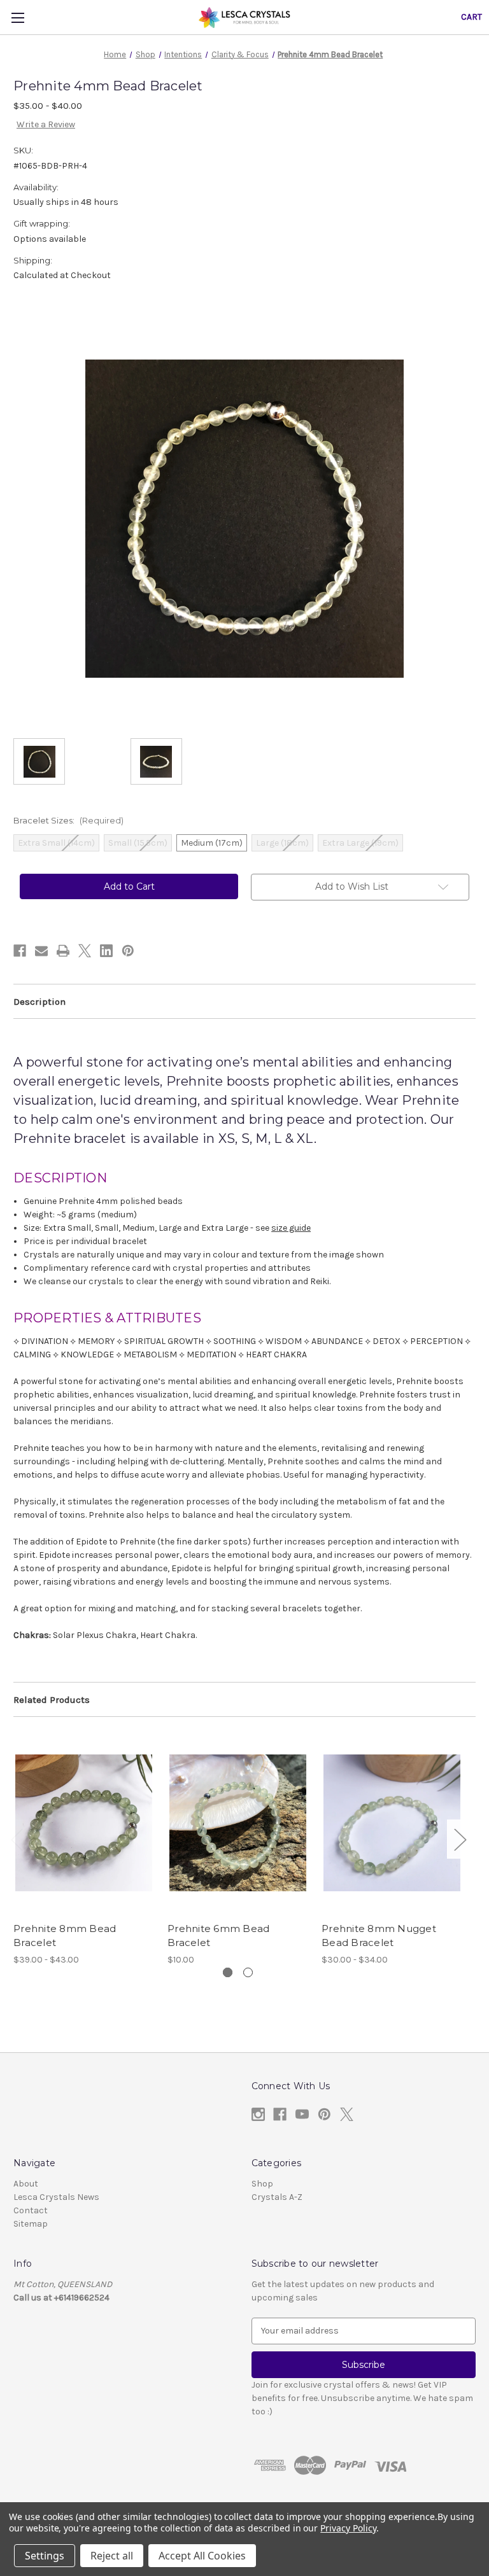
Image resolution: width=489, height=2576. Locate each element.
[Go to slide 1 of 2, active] (228, 1972)
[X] (85, 951)
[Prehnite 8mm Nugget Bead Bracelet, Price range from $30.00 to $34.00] (392, 1822)
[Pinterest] (128, 951)
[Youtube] (302, 2114)
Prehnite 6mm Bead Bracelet (218, 1936)
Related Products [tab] (52, 1700)
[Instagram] (258, 2114)
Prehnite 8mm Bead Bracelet (65, 1936)
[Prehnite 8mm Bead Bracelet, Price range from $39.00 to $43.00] (84, 1822)
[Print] (63, 951)
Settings (45, 2556)
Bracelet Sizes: (68, 820)
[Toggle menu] (18, 17)
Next (460, 1839)
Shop (262, 2184)
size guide (291, 1228)
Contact (31, 2210)
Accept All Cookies (202, 2556)
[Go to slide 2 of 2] (248, 1972)
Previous (17, 1839)
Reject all (112, 2556)
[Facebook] (20, 951)
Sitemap (31, 2224)
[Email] (41, 951)
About (26, 2184)
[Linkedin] (106, 951)
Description (39, 1002)
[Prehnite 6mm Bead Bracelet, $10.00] (238, 1822)
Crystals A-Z (277, 2197)
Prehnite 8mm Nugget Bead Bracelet (379, 1936)
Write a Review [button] (46, 124)
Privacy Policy (348, 2528)
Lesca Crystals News (56, 2197)
